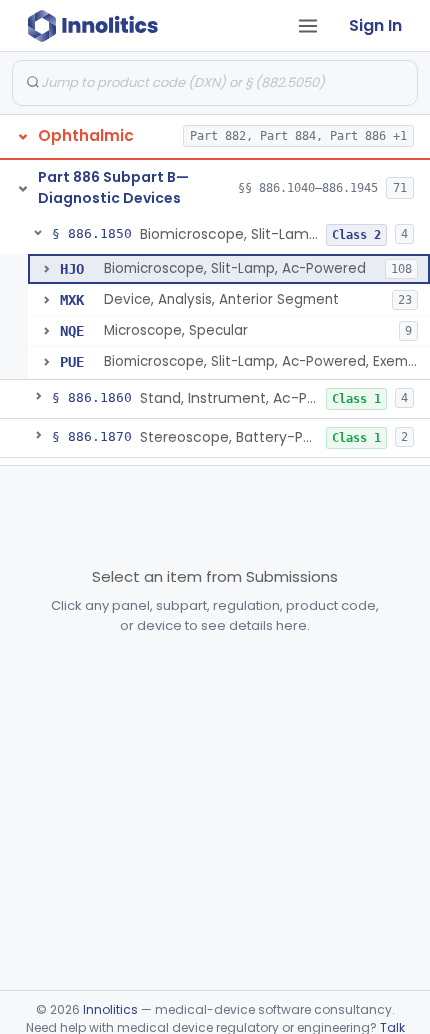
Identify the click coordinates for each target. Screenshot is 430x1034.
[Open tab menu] (308, 26)
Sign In (375, 25)
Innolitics (110, 1009)
